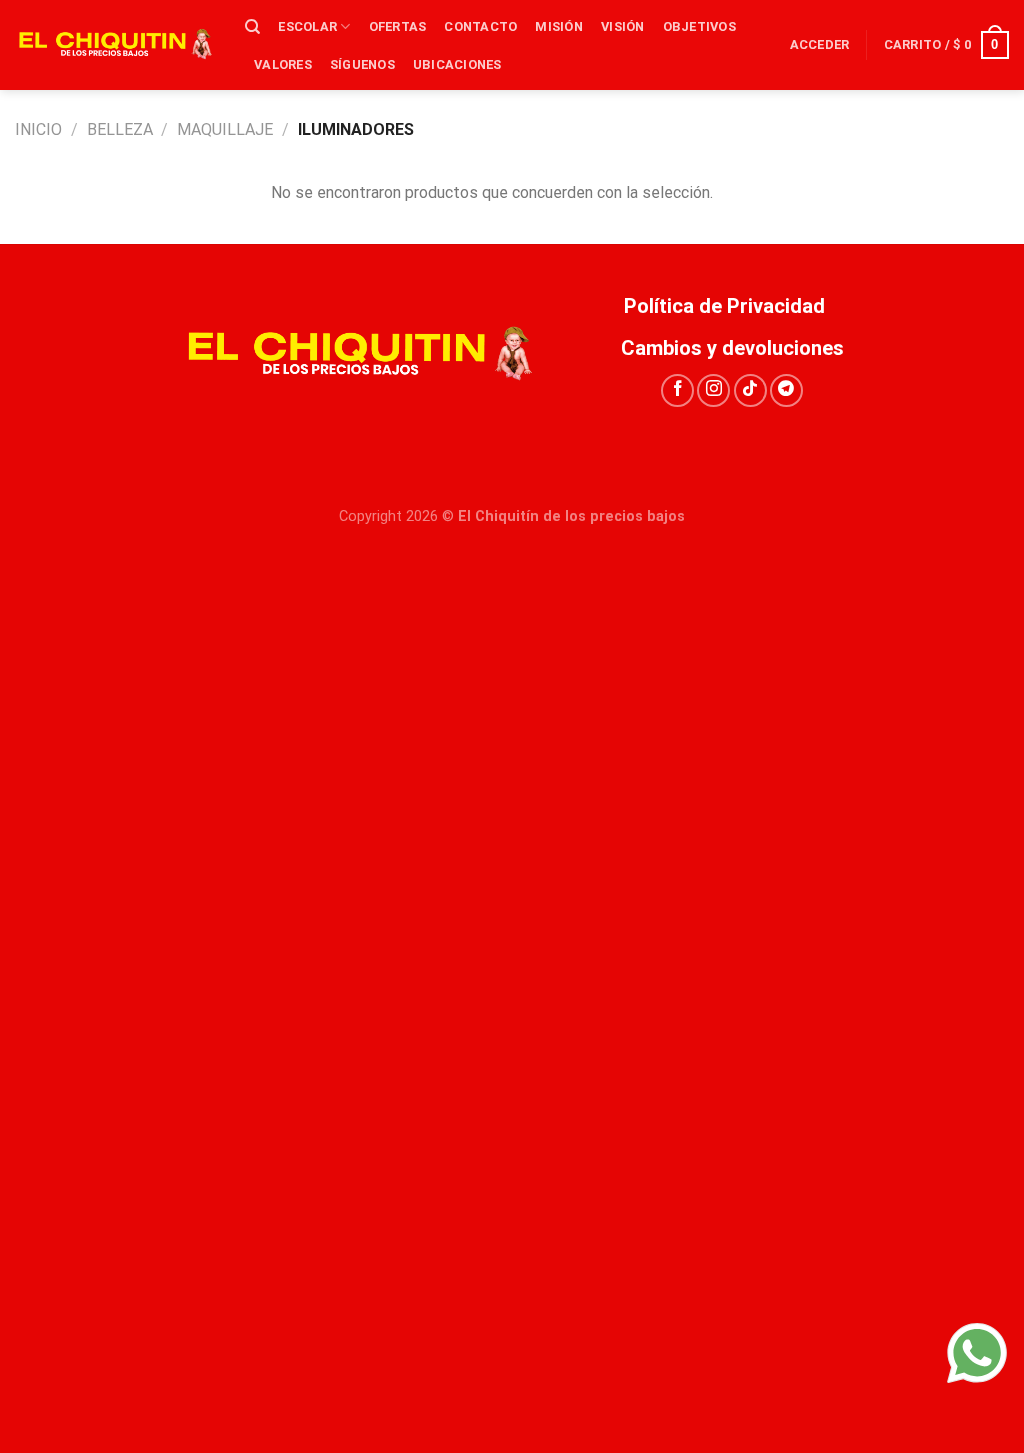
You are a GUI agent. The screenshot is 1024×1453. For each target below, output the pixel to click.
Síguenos (362, 64)
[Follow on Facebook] (677, 390)
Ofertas (398, 26)
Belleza (120, 129)
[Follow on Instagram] (713, 390)
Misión (559, 26)
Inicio (38, 129)
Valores (283, 64)
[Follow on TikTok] (750, 390)
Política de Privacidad (732, 306)
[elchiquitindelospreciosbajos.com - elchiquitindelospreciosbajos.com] (115, 45)
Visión (623, 26)
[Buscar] (252, 27)
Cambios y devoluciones (732, 348)
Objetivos (699, 26)
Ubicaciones (457, 64)
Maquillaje (225, 129)
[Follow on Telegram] (786, 390)
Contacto (480, 26)
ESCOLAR (307, 26)
